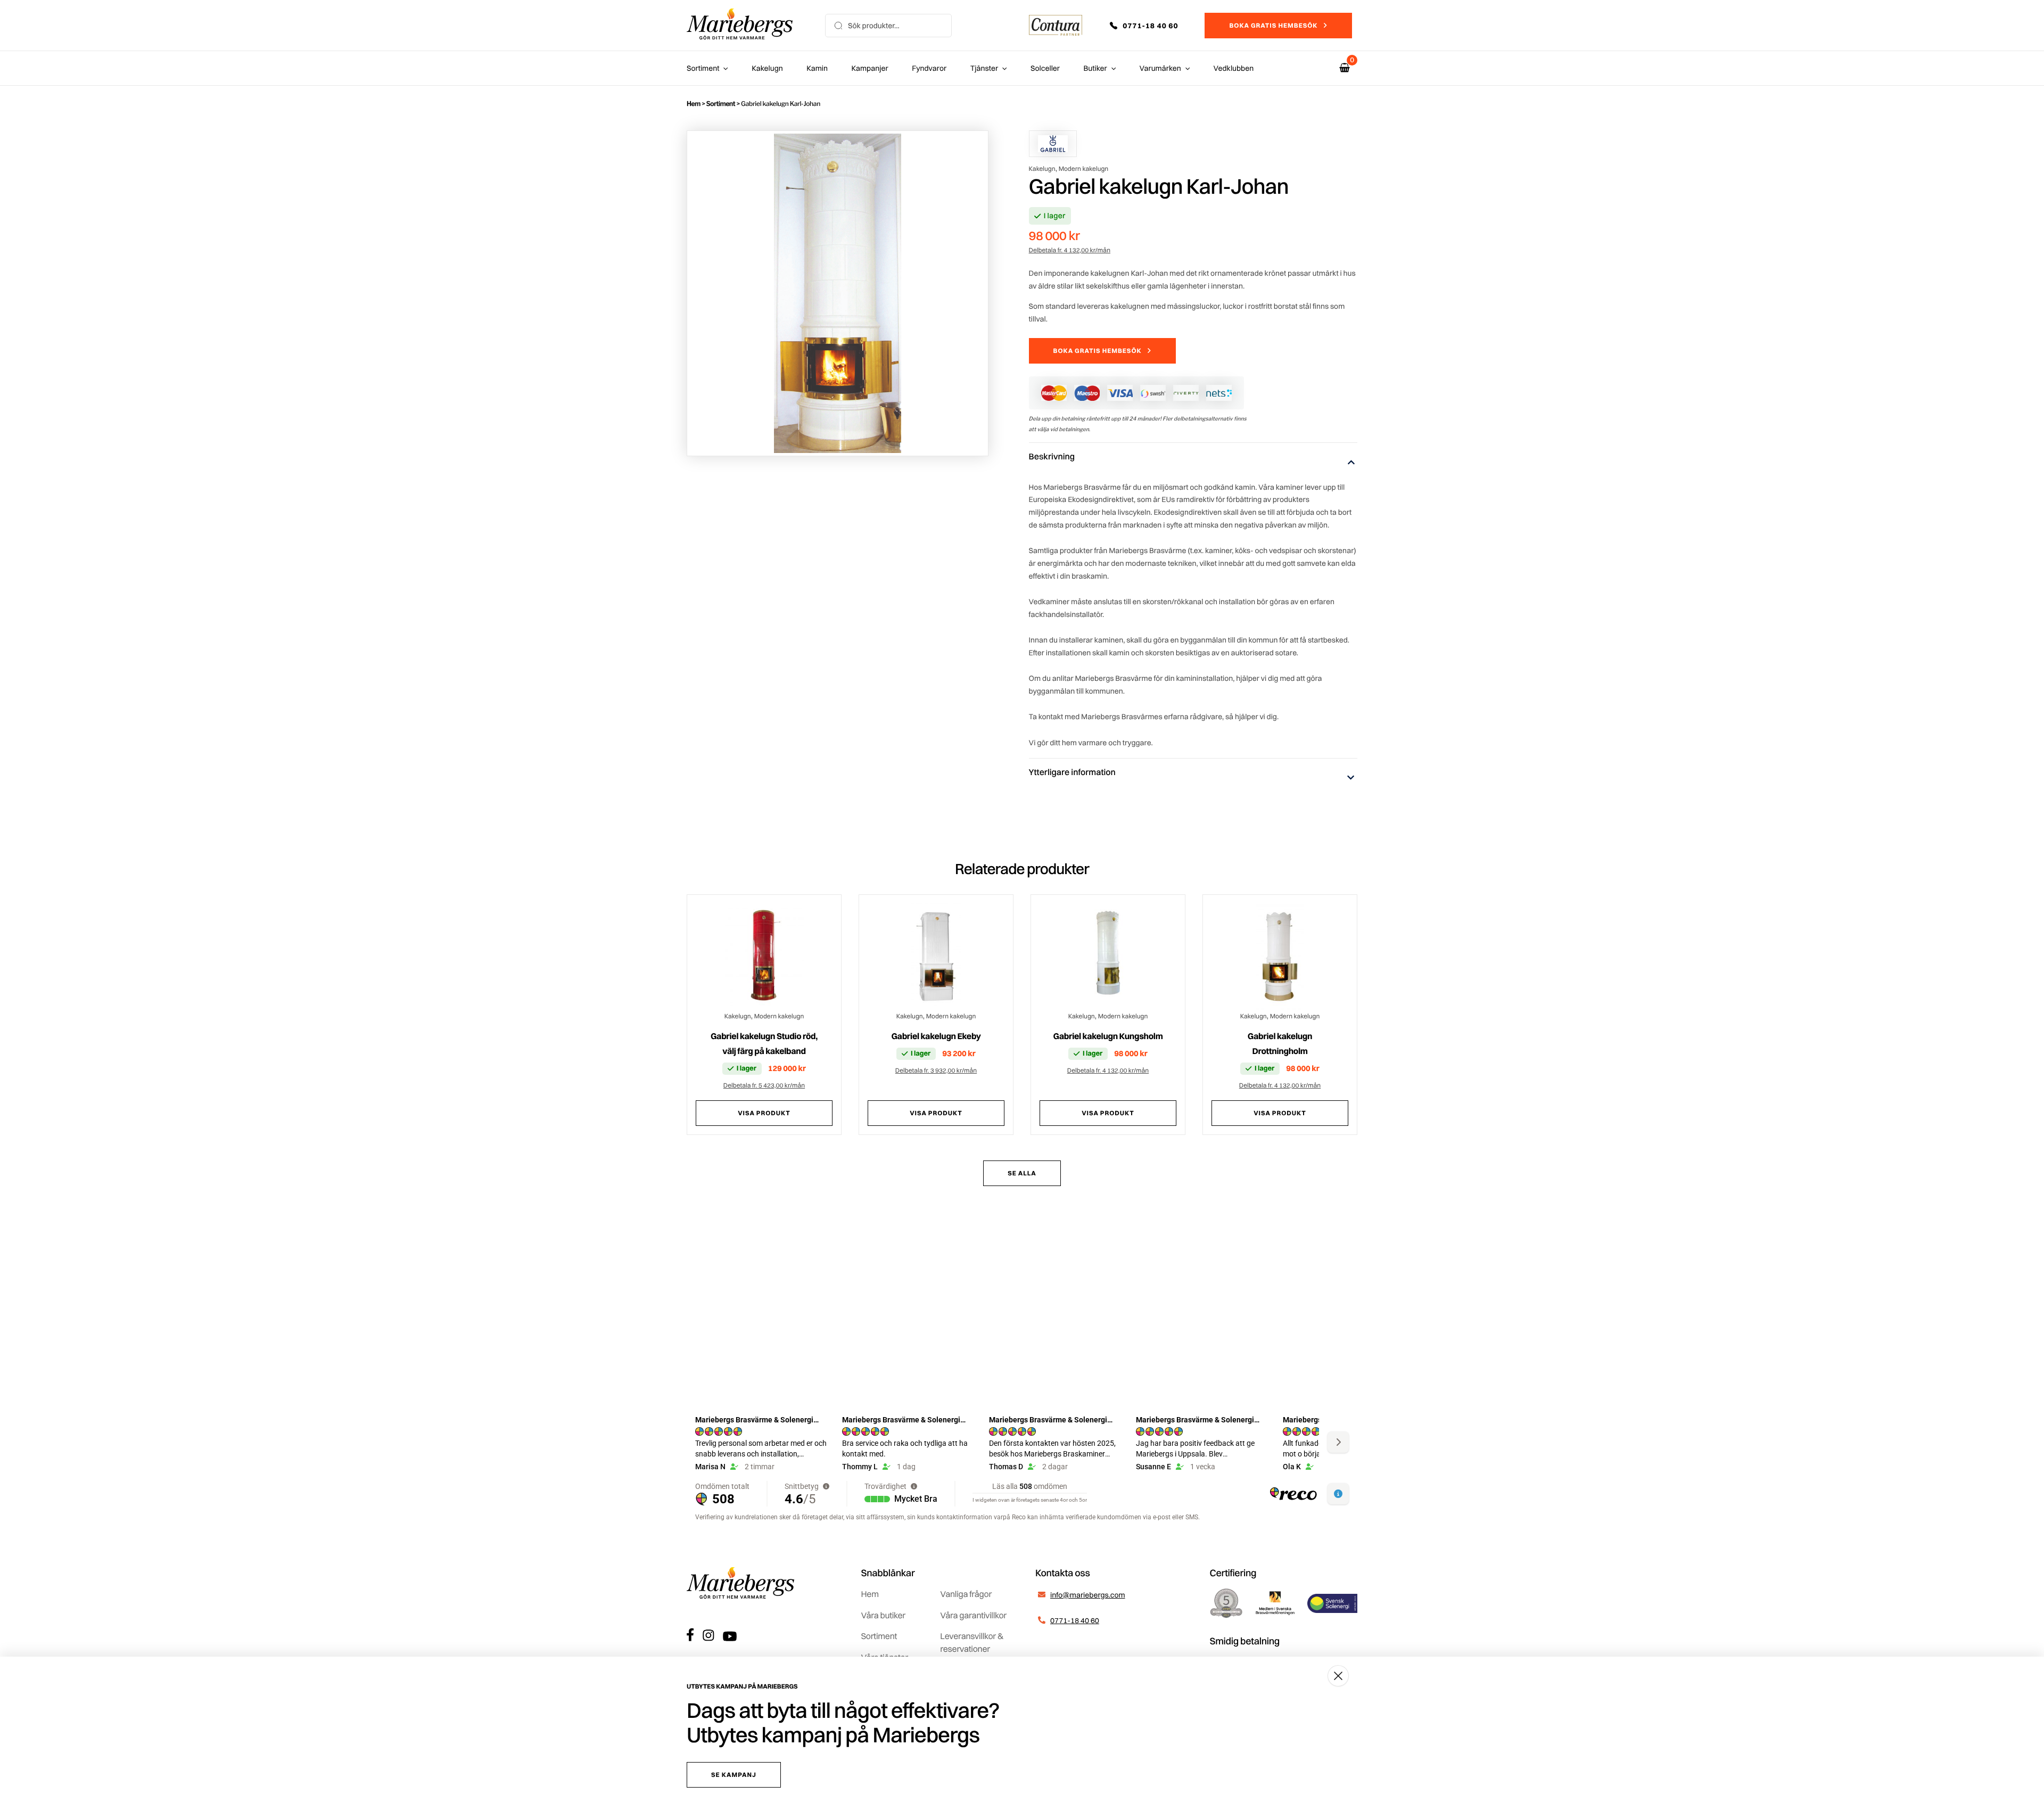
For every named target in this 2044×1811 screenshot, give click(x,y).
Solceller (1045, 68)
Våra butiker (883, 1615)
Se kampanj (734, 1775)
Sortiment (703, 68)
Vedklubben (1234, 68)
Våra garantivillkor (973, 1615)
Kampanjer (870, 68)
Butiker (1095, 68)
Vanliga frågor (966, 1594)
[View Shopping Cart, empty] (1345, 68)
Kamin (817, 68)
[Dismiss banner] (1338, 1676)
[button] (1151, 26)
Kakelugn (767, 68)
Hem (694, 104)
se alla (1022, 1173)
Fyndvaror (929, 68)
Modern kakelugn (1084, 168)
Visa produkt (764, 1113)
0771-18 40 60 (1075, 1620)
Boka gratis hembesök (1273, 25)
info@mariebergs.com (1088, 1595)
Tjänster (984, 68)
